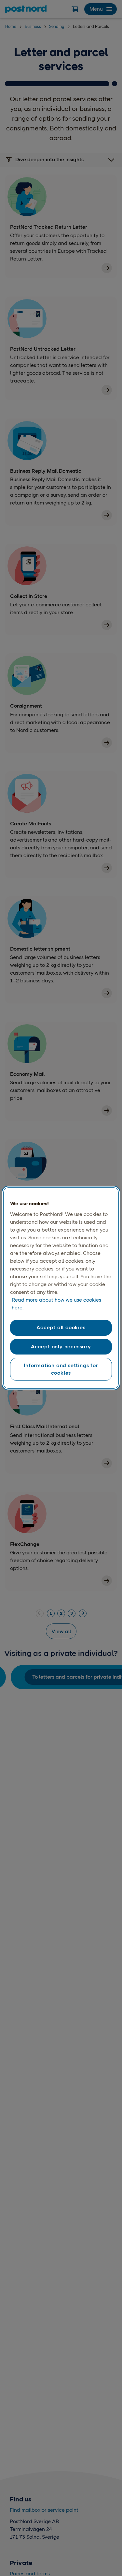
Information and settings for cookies (61, 1369)
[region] (61, 1288)
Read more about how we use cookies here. (56, 1304)
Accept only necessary (61, 1347)
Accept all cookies (61, 1327)
